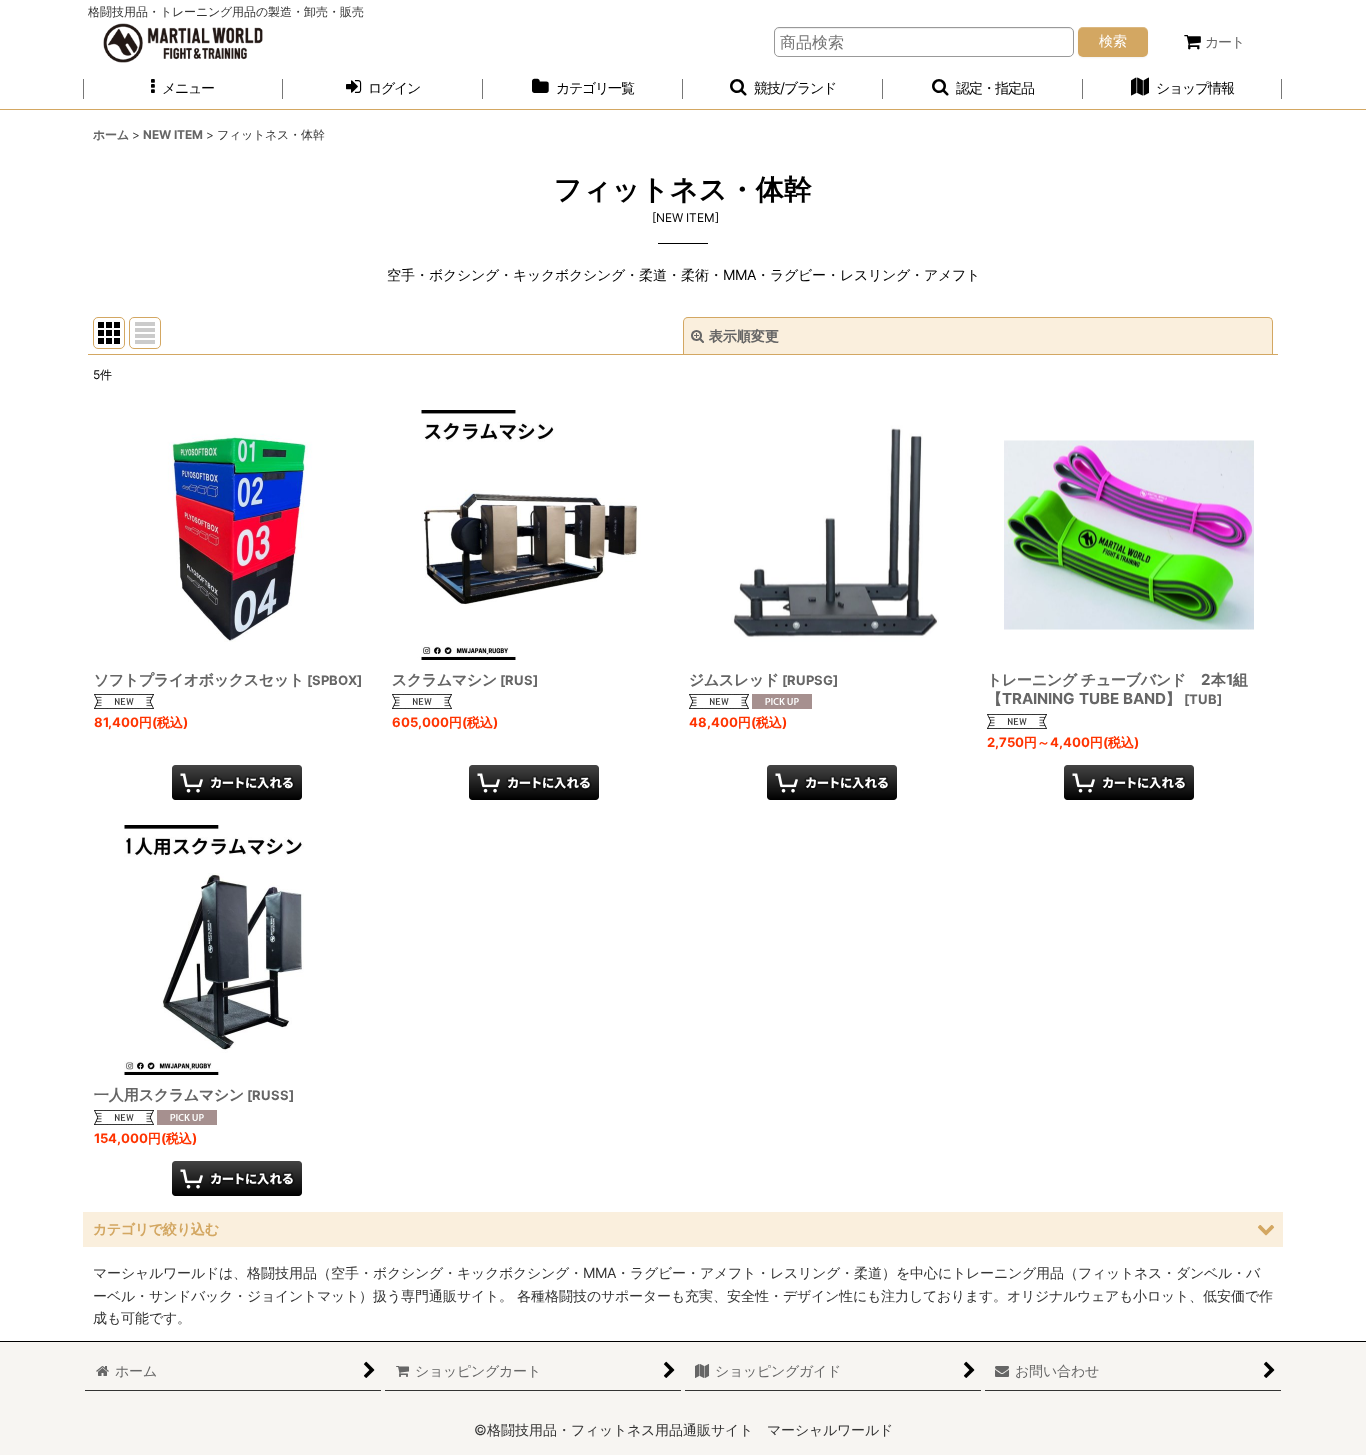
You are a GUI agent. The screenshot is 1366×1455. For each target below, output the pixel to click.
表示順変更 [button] (744, 335)
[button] (183, 88)
